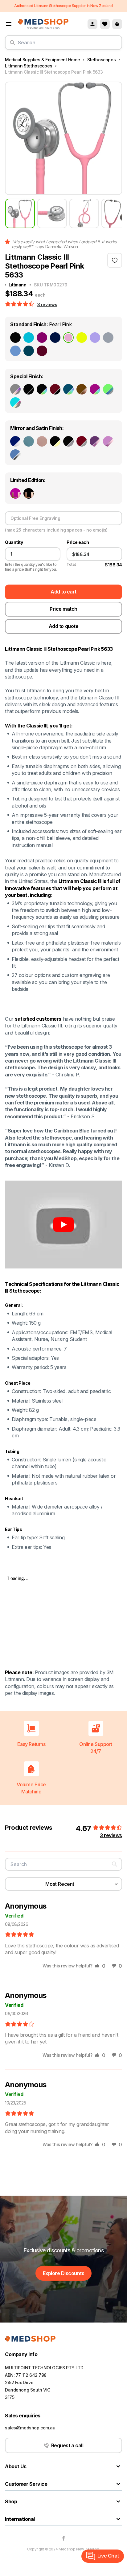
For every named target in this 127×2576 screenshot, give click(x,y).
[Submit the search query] (12, 45)
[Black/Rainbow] (42, 389)
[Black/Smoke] (68, 441)
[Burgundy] (42, 351)
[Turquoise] (29, 338)
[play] (63, 1225)
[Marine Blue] (29, 441)
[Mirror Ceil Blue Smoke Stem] (15, 455)
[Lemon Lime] (82, 338)
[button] (20, 304)
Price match (63, 609)
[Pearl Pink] (68, 338)
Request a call (67, 2445)
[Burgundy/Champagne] (82, 441)
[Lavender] (95, 338)
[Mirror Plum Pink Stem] (95, 441)
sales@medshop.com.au (30, 2428)
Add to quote (63, 626)
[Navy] (55, 338)
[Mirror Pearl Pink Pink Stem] (108, 441)
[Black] (15, 338)
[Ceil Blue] (15, 351)
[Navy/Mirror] (15, 441)
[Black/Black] (29, 389)
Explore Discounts (64, 2273)
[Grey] (108, 338)
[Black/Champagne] (55, 441)
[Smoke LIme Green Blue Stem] (108, 389)
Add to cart (63, 592)
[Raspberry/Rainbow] (95, 389)
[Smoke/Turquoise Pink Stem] (15, 403)
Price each (78, 542)
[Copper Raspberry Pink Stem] (15, 493)
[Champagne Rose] (42, 441)
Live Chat (108, 2556)
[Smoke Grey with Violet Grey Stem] (15, 389)
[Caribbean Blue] (29, 351)
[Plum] (42, 338)
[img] (20, 1935)
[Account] (92, 24)
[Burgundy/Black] (55, 389)
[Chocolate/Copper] (82, 389)
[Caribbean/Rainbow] (68, 389)
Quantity (14, 542)
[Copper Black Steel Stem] (29, 493)
